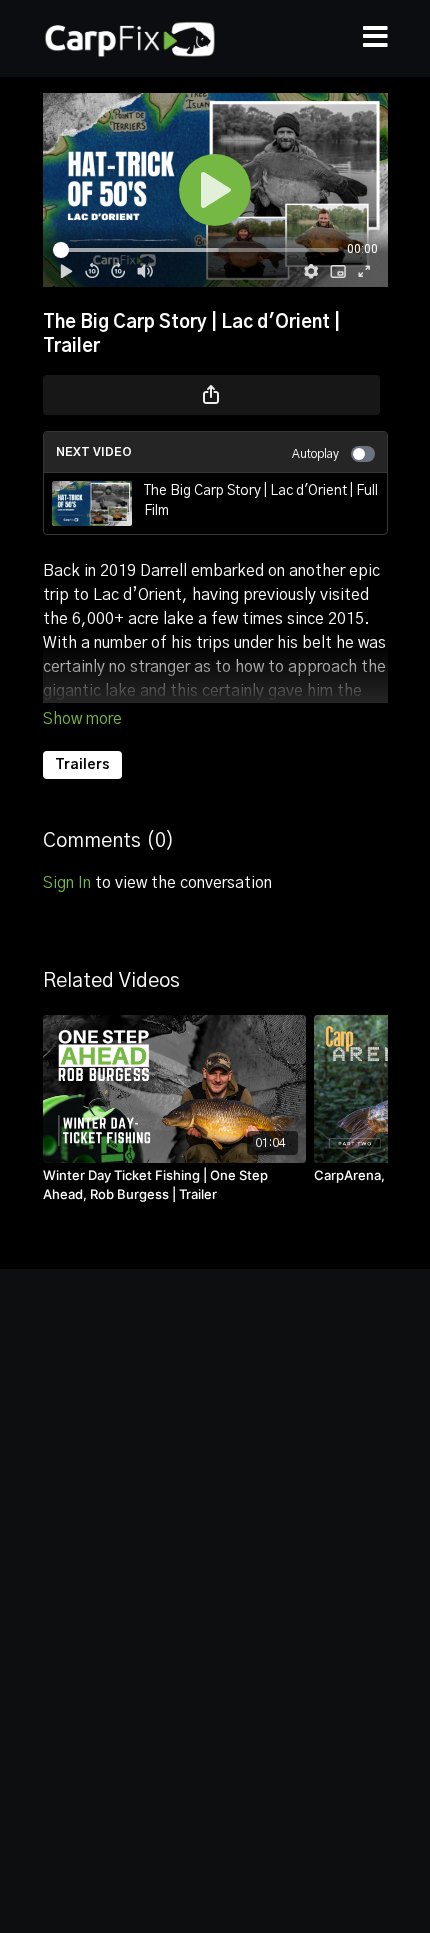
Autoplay (315, 454)
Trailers (82, 765)
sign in (67, 883)
